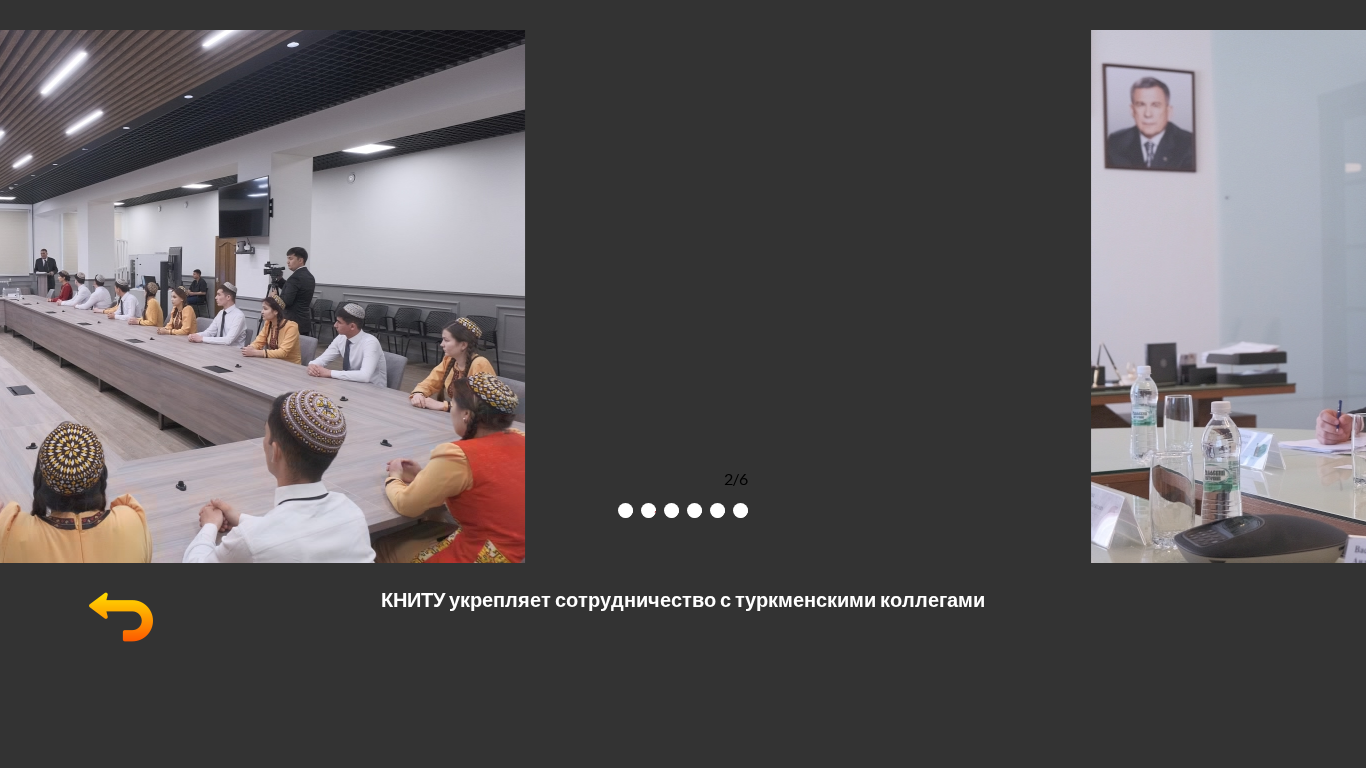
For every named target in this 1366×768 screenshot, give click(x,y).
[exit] (121, 642)
